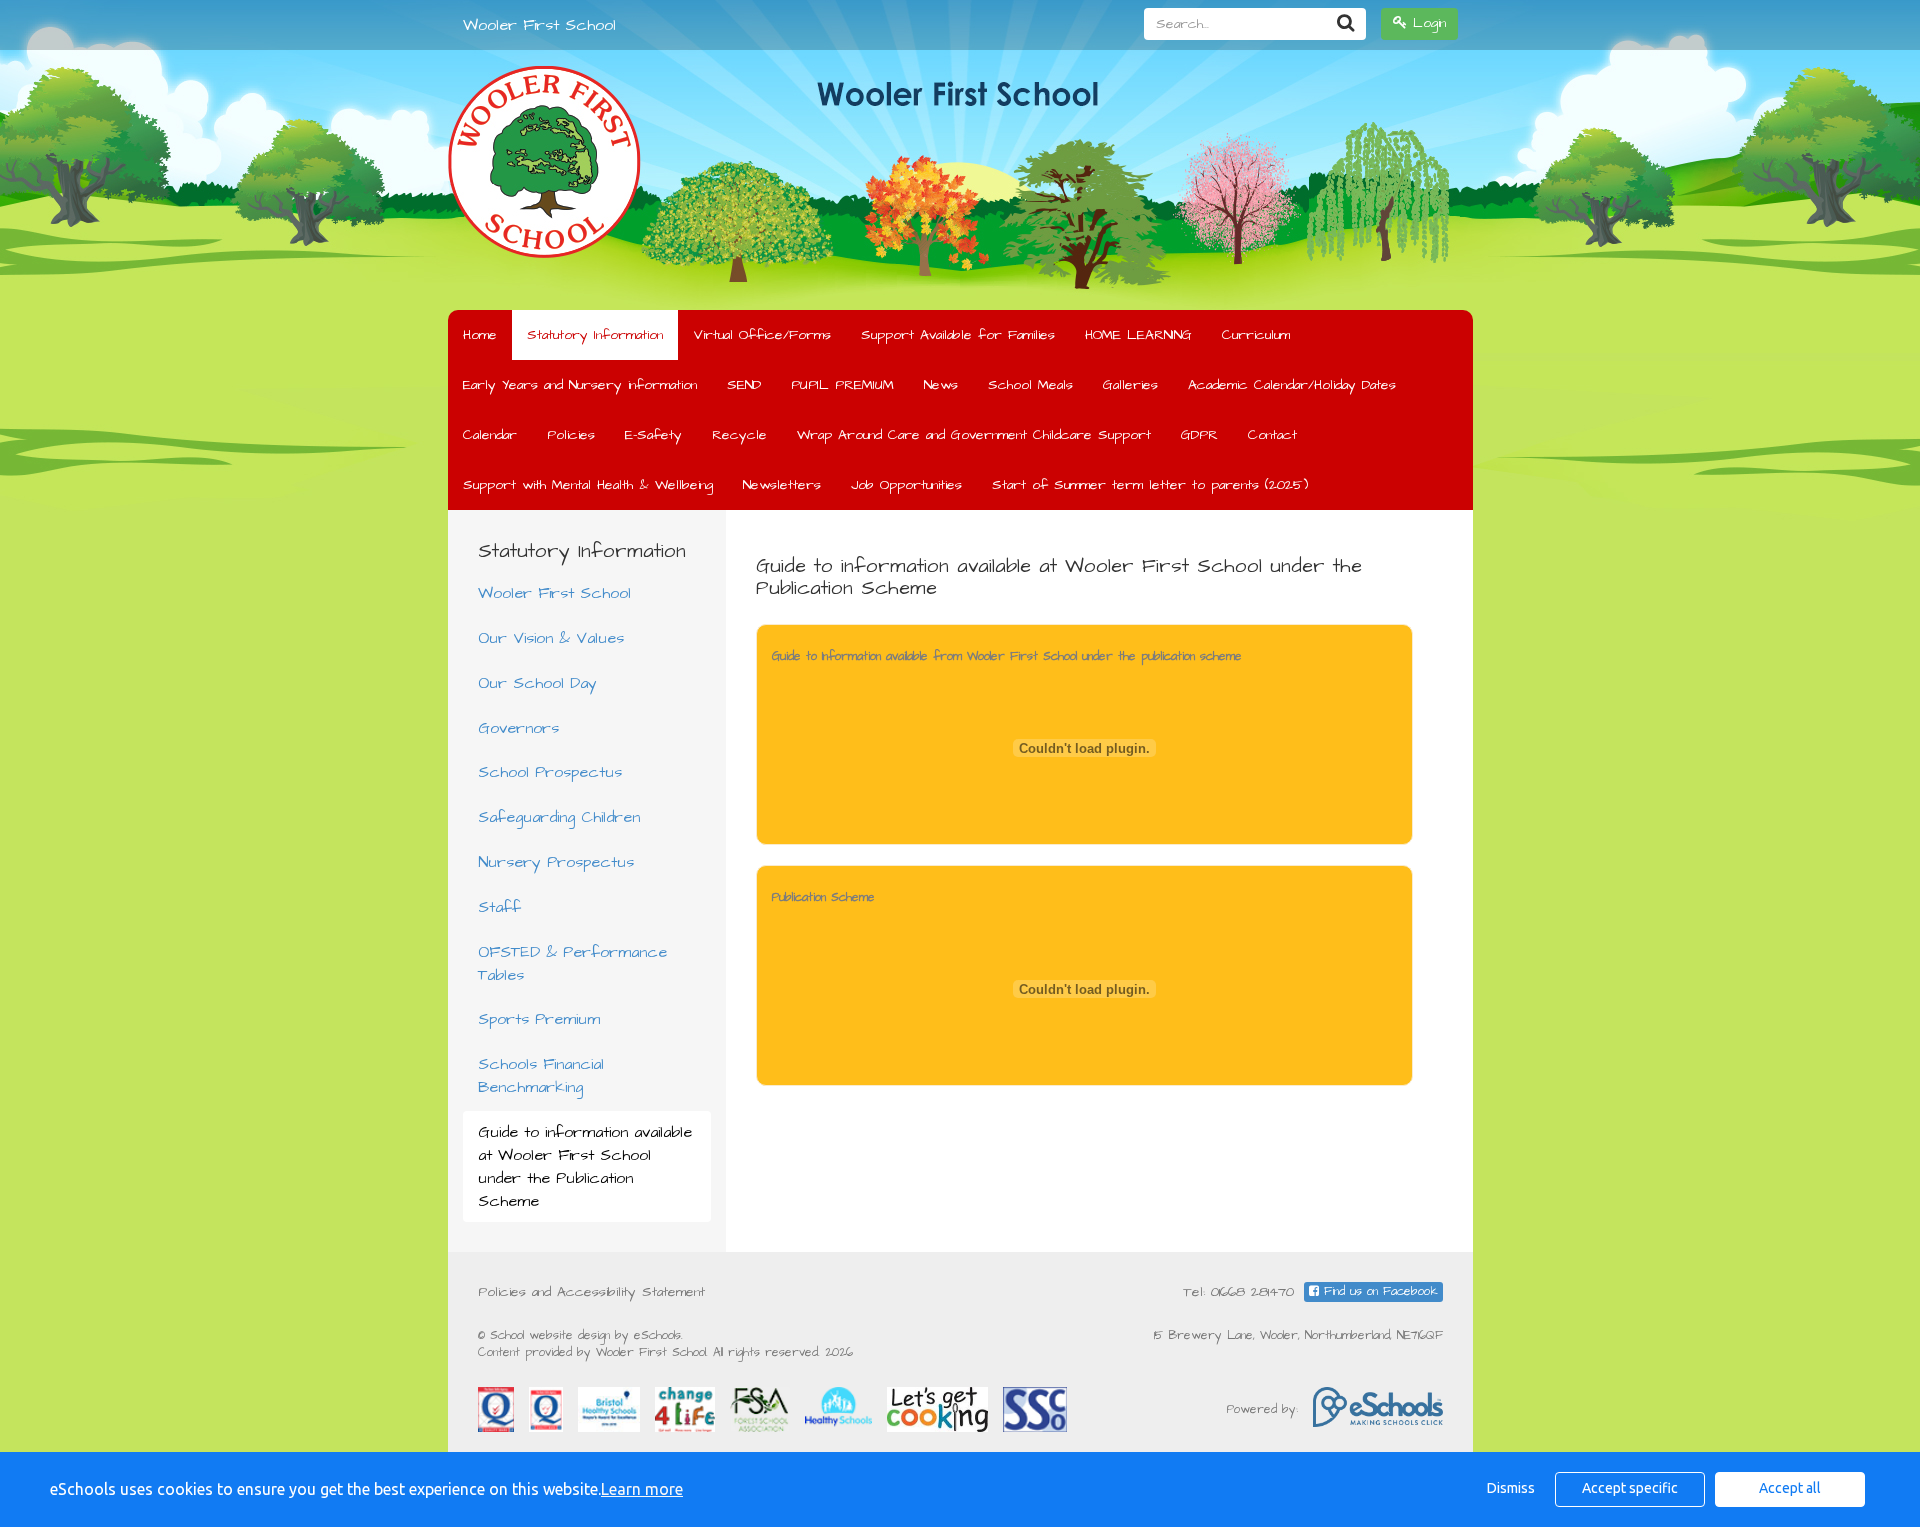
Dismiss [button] (1511, 1488)
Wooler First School (539, 25)
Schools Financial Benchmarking (541, 1075)
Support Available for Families (958, 335)
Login (1426, 23)
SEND (744, 385)
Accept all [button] (1790, 1488)
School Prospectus (550, 772)
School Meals (1030, 385)
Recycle (739, 435)
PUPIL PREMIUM (842, 385)
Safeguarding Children (559, 817)
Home (480, 335)
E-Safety (653, 435)
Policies (571, 435)
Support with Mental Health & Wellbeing (588, 485)
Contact (1272, 435)
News (941, 385)
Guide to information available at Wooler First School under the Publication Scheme (585, 1166)
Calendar (490, 435)
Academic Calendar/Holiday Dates (1292, 385)
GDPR (1199, 435)
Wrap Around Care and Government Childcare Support (974, 435)
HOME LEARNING (1138, 335)
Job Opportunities (906, 485)
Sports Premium (539, 1019)
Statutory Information (595, 335)
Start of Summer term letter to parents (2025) (1150, 485)
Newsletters (782, 485)
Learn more (642, 1489)
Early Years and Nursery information (580, 385)
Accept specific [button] (1630, 1488)
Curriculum (1256, 335)
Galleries (1130, 385)
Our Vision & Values (551, 638)
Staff (499, 907)
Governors (518, 728)
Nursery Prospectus (556, 862)
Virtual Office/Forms (762, 335)
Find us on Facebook (1378, 1291)
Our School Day (537, 683)
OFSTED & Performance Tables (572, 963)
